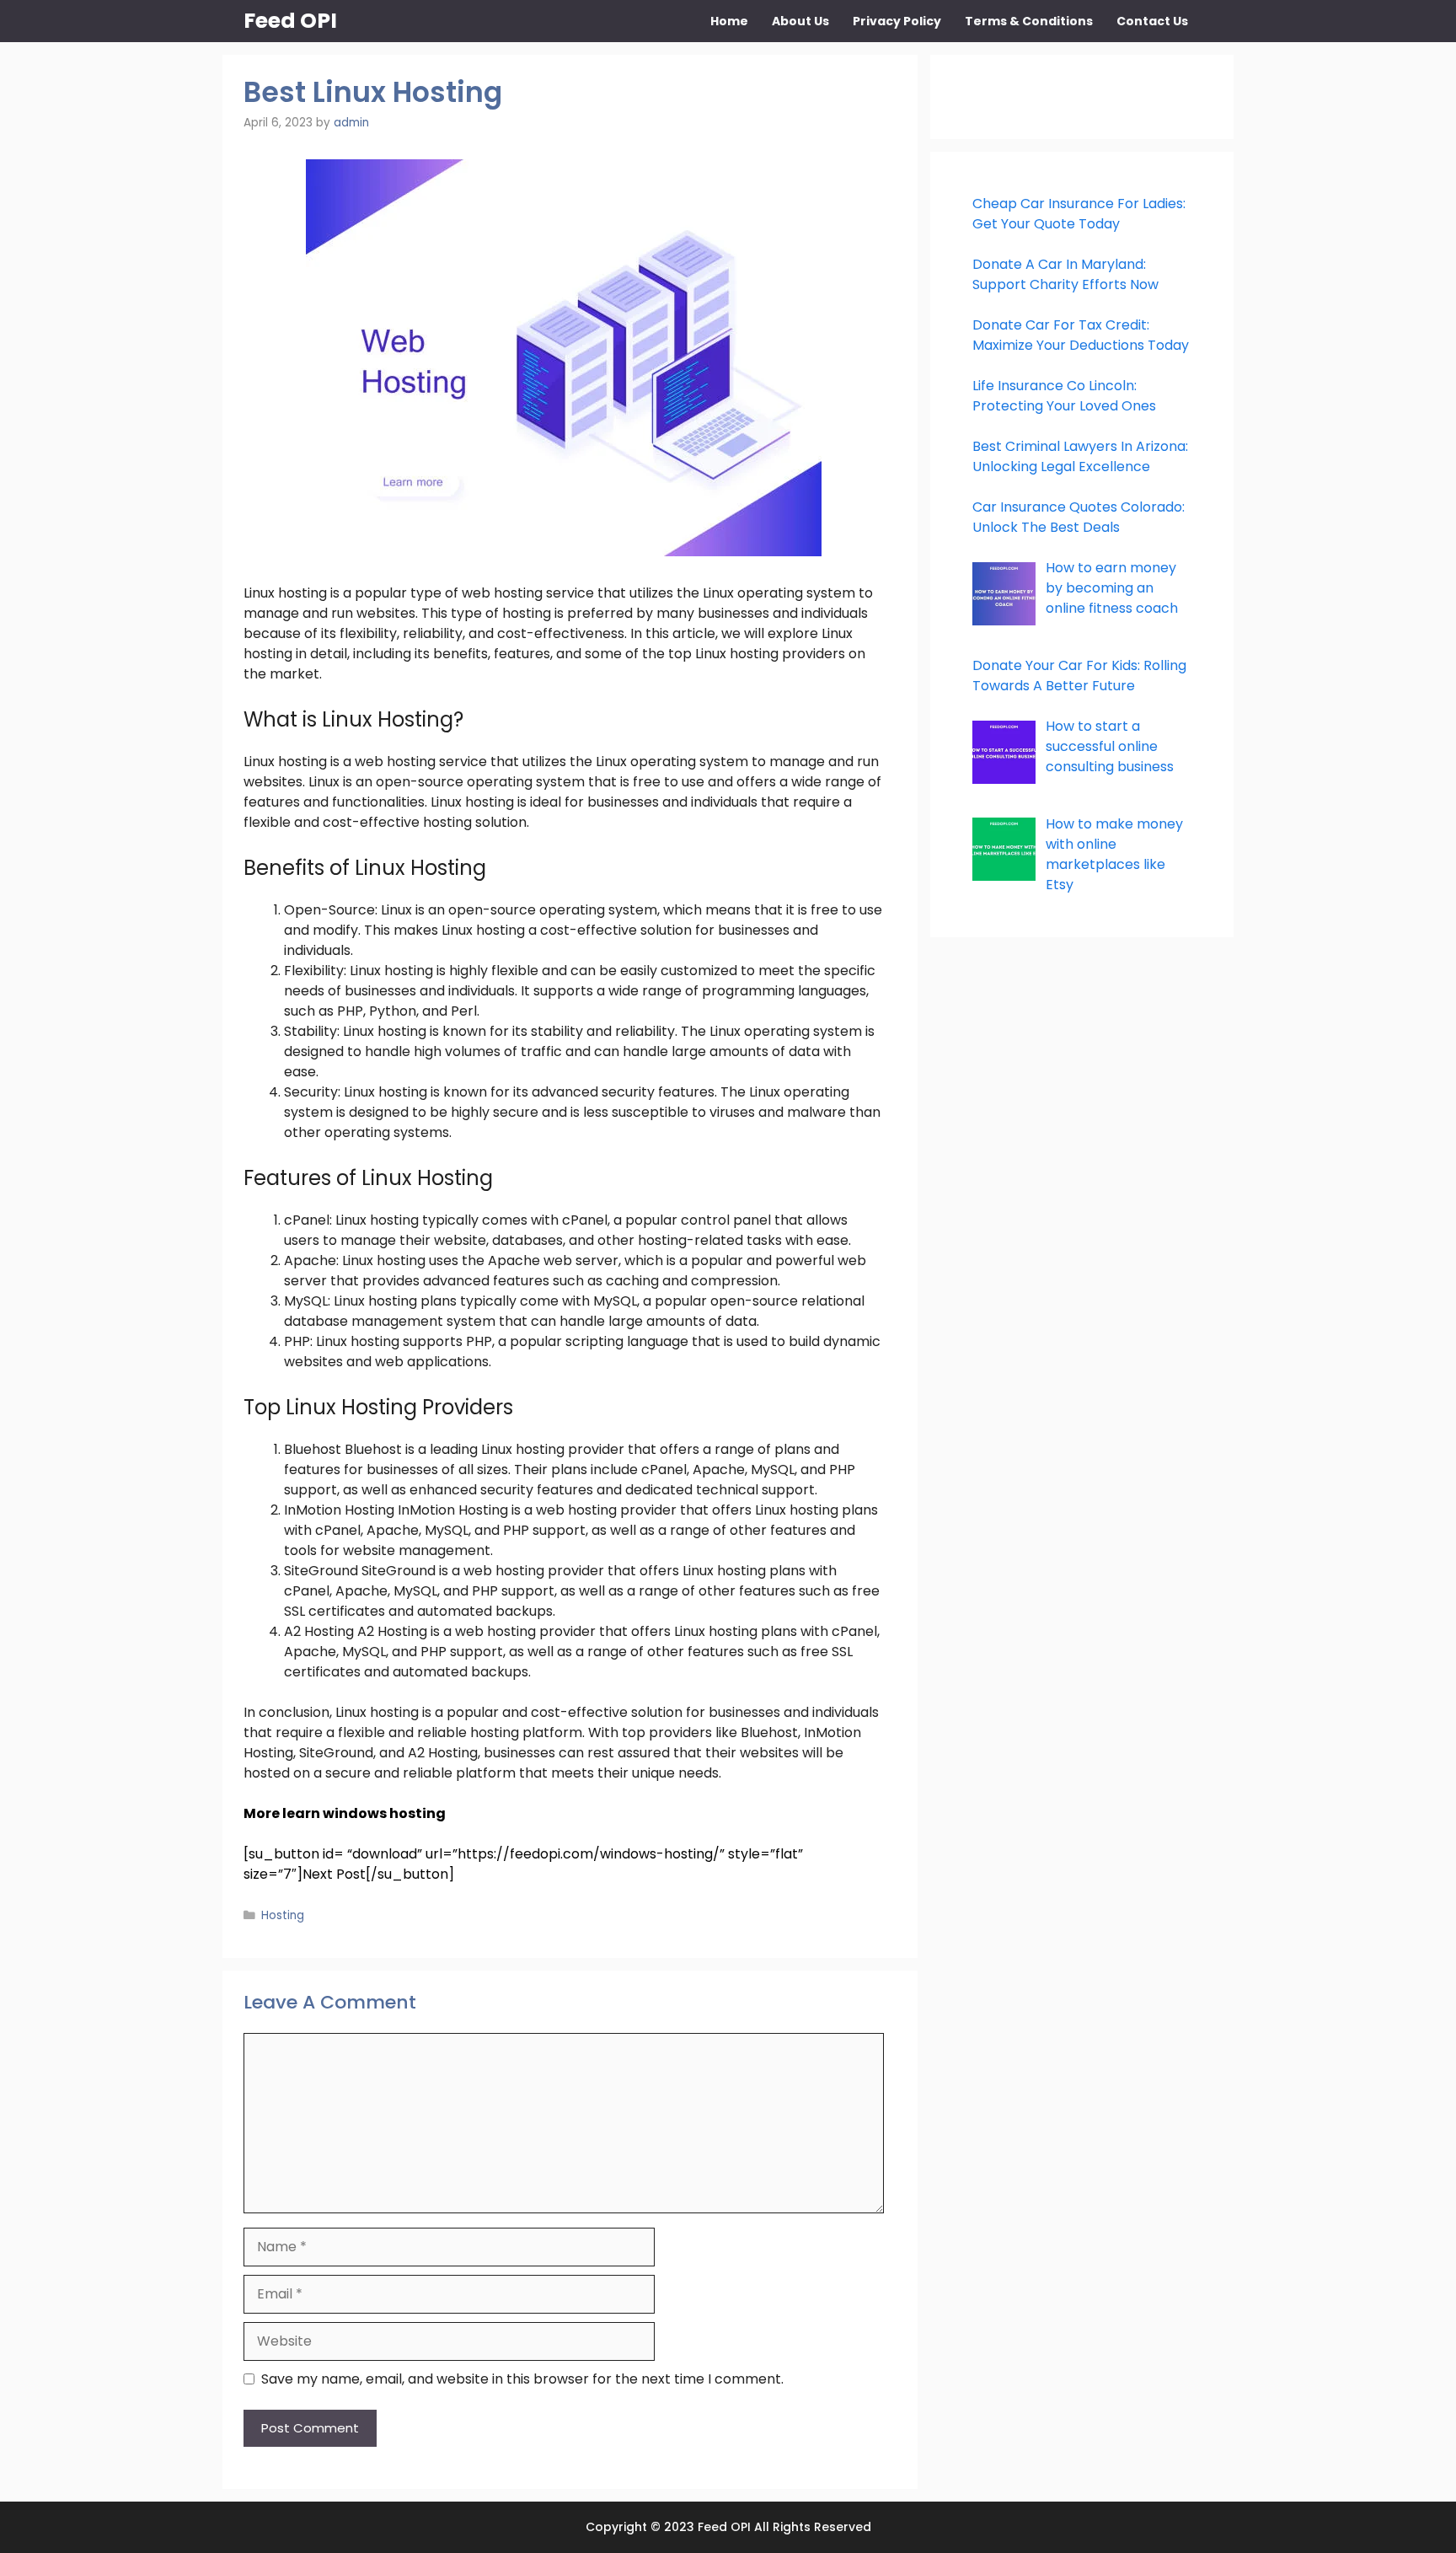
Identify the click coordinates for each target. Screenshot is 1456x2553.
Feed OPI (290, 21)
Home (729, 21)
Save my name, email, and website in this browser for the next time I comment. (522, 2379)
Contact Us (1152, 21)
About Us (800, 21)
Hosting (283, 1915)
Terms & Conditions (1029, 21)
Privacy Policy (897, 21)
